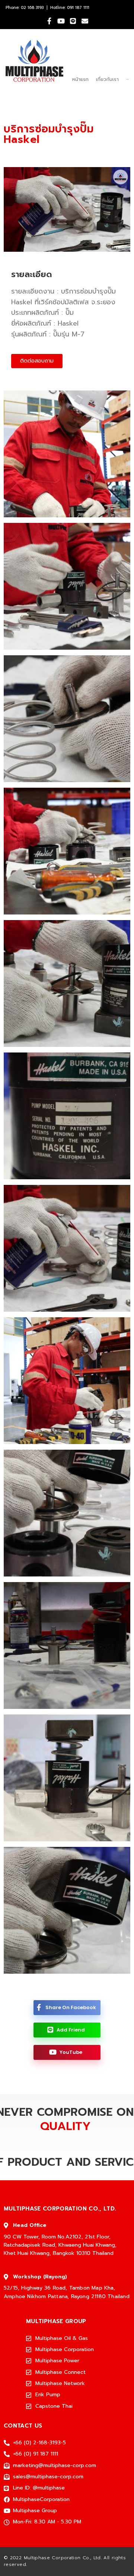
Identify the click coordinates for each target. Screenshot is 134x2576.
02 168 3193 (32, 8)
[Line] (73, 21)
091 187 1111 (78, 8)
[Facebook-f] (49, 21)
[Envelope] (85, 21)
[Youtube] (61, 21)
